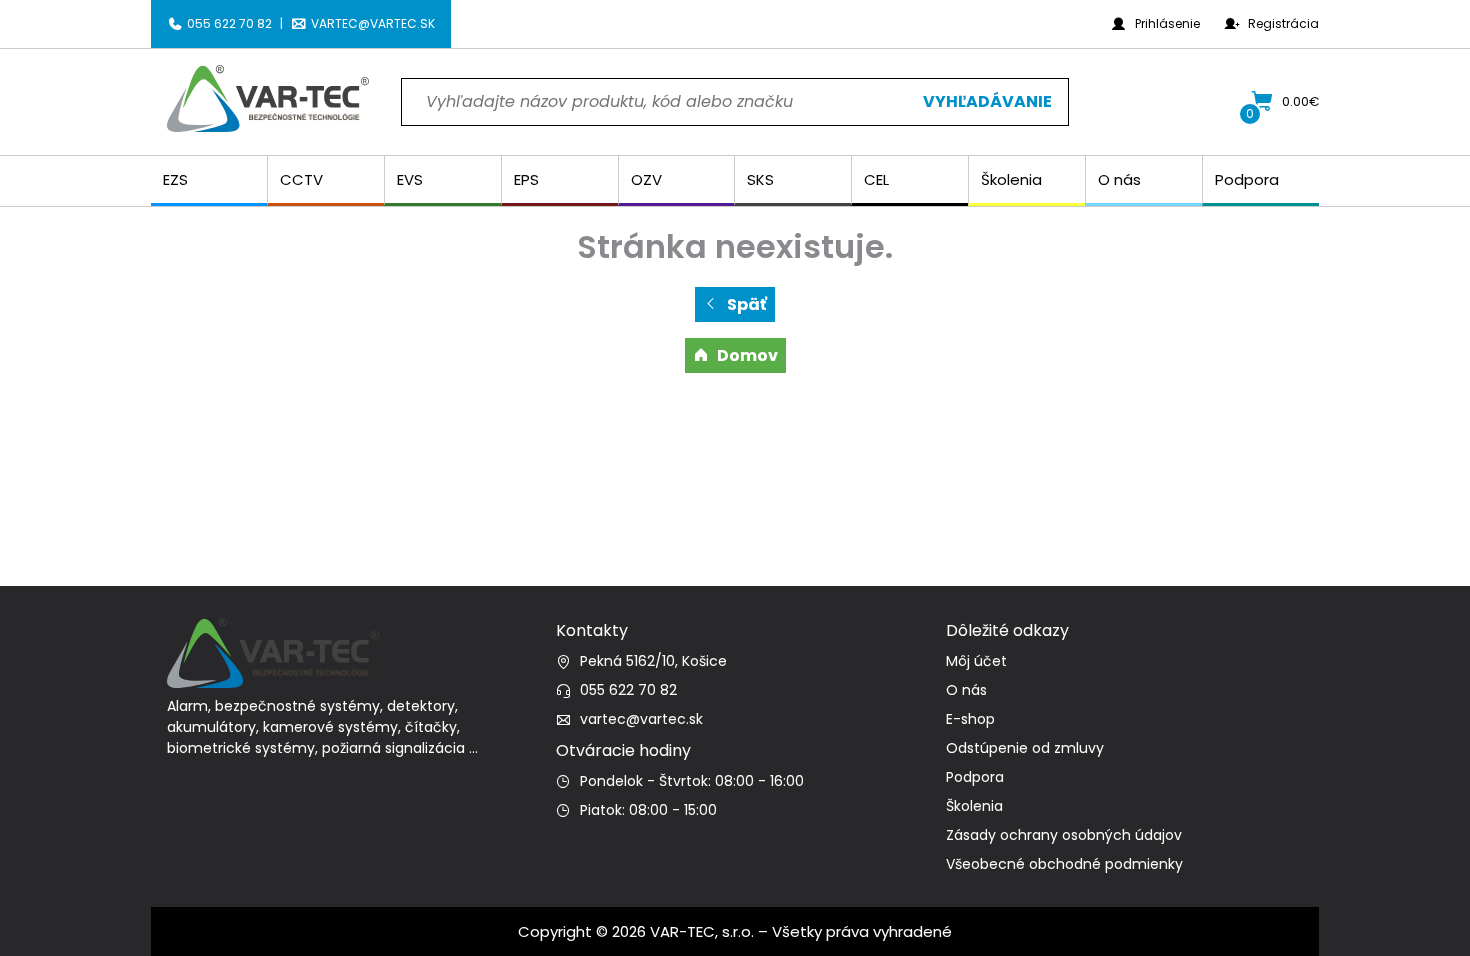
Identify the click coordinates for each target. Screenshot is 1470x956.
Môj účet (976, 661)
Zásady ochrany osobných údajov (1064, 835)
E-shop (970, 719)
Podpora (975, 777)
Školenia (974, 806)
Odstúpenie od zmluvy (1025, 748)
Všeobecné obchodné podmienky (1064, 864)
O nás (966, 690)
